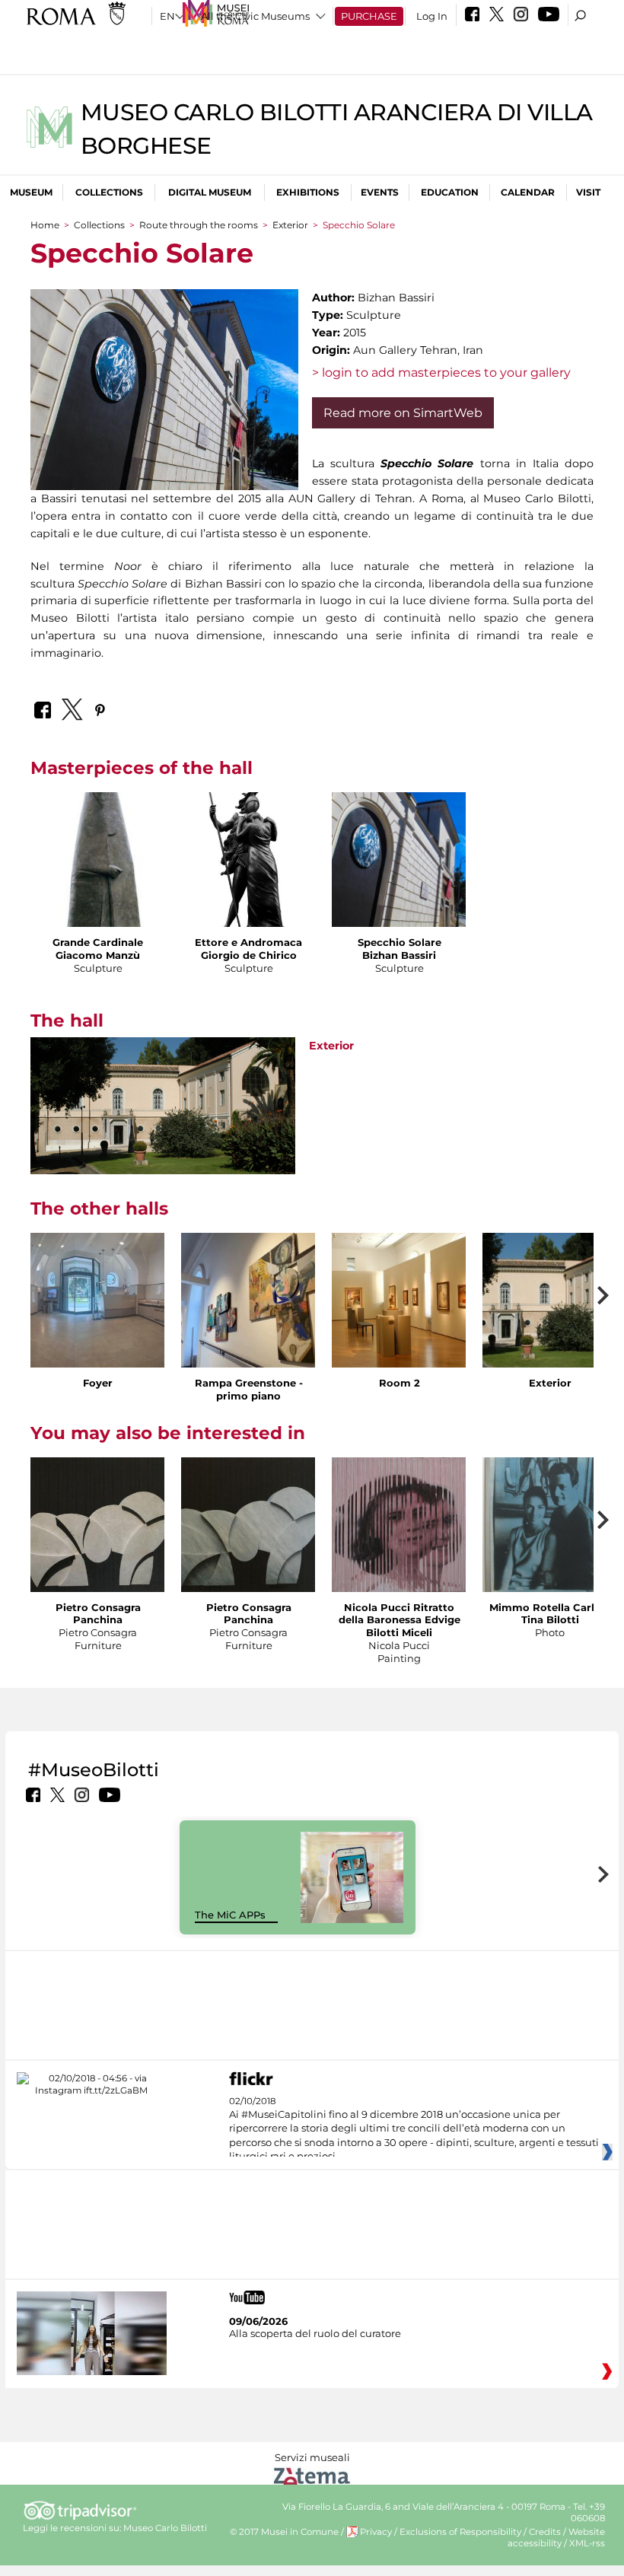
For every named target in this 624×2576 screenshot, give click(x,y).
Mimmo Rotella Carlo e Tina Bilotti (550, 1614)
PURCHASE (369, 16)
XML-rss (587, 2543)
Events (380, 192)
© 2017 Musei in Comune (284, 2532)
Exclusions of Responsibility (460, 2532)
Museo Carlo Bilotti (165, 2528)
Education (450, 192)
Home (45, 225)
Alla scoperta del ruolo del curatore (315, 2333)
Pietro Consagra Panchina (98, 1614)
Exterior (290, 225)
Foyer (98, 1383)
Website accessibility (556, 2538)
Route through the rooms (199, 225)
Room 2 (400, 1383)
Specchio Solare (400, 942)
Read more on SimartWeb (403, 413)
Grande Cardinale (98, 942)
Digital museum (210, 192)
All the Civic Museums (255, 16)
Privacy (376, 2532)
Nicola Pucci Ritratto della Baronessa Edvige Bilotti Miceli (400, 1620)
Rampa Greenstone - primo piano (249, 1389)
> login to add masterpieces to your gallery (441, 373)
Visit (588, 192)
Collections (109, 192)
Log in (432, 16)
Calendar (528, 192)
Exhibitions (308, 192)
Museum (31, 192)
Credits (545, 2532)
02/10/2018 (414, 2129)
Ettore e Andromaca (248, 942)
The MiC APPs (230, 1915)
